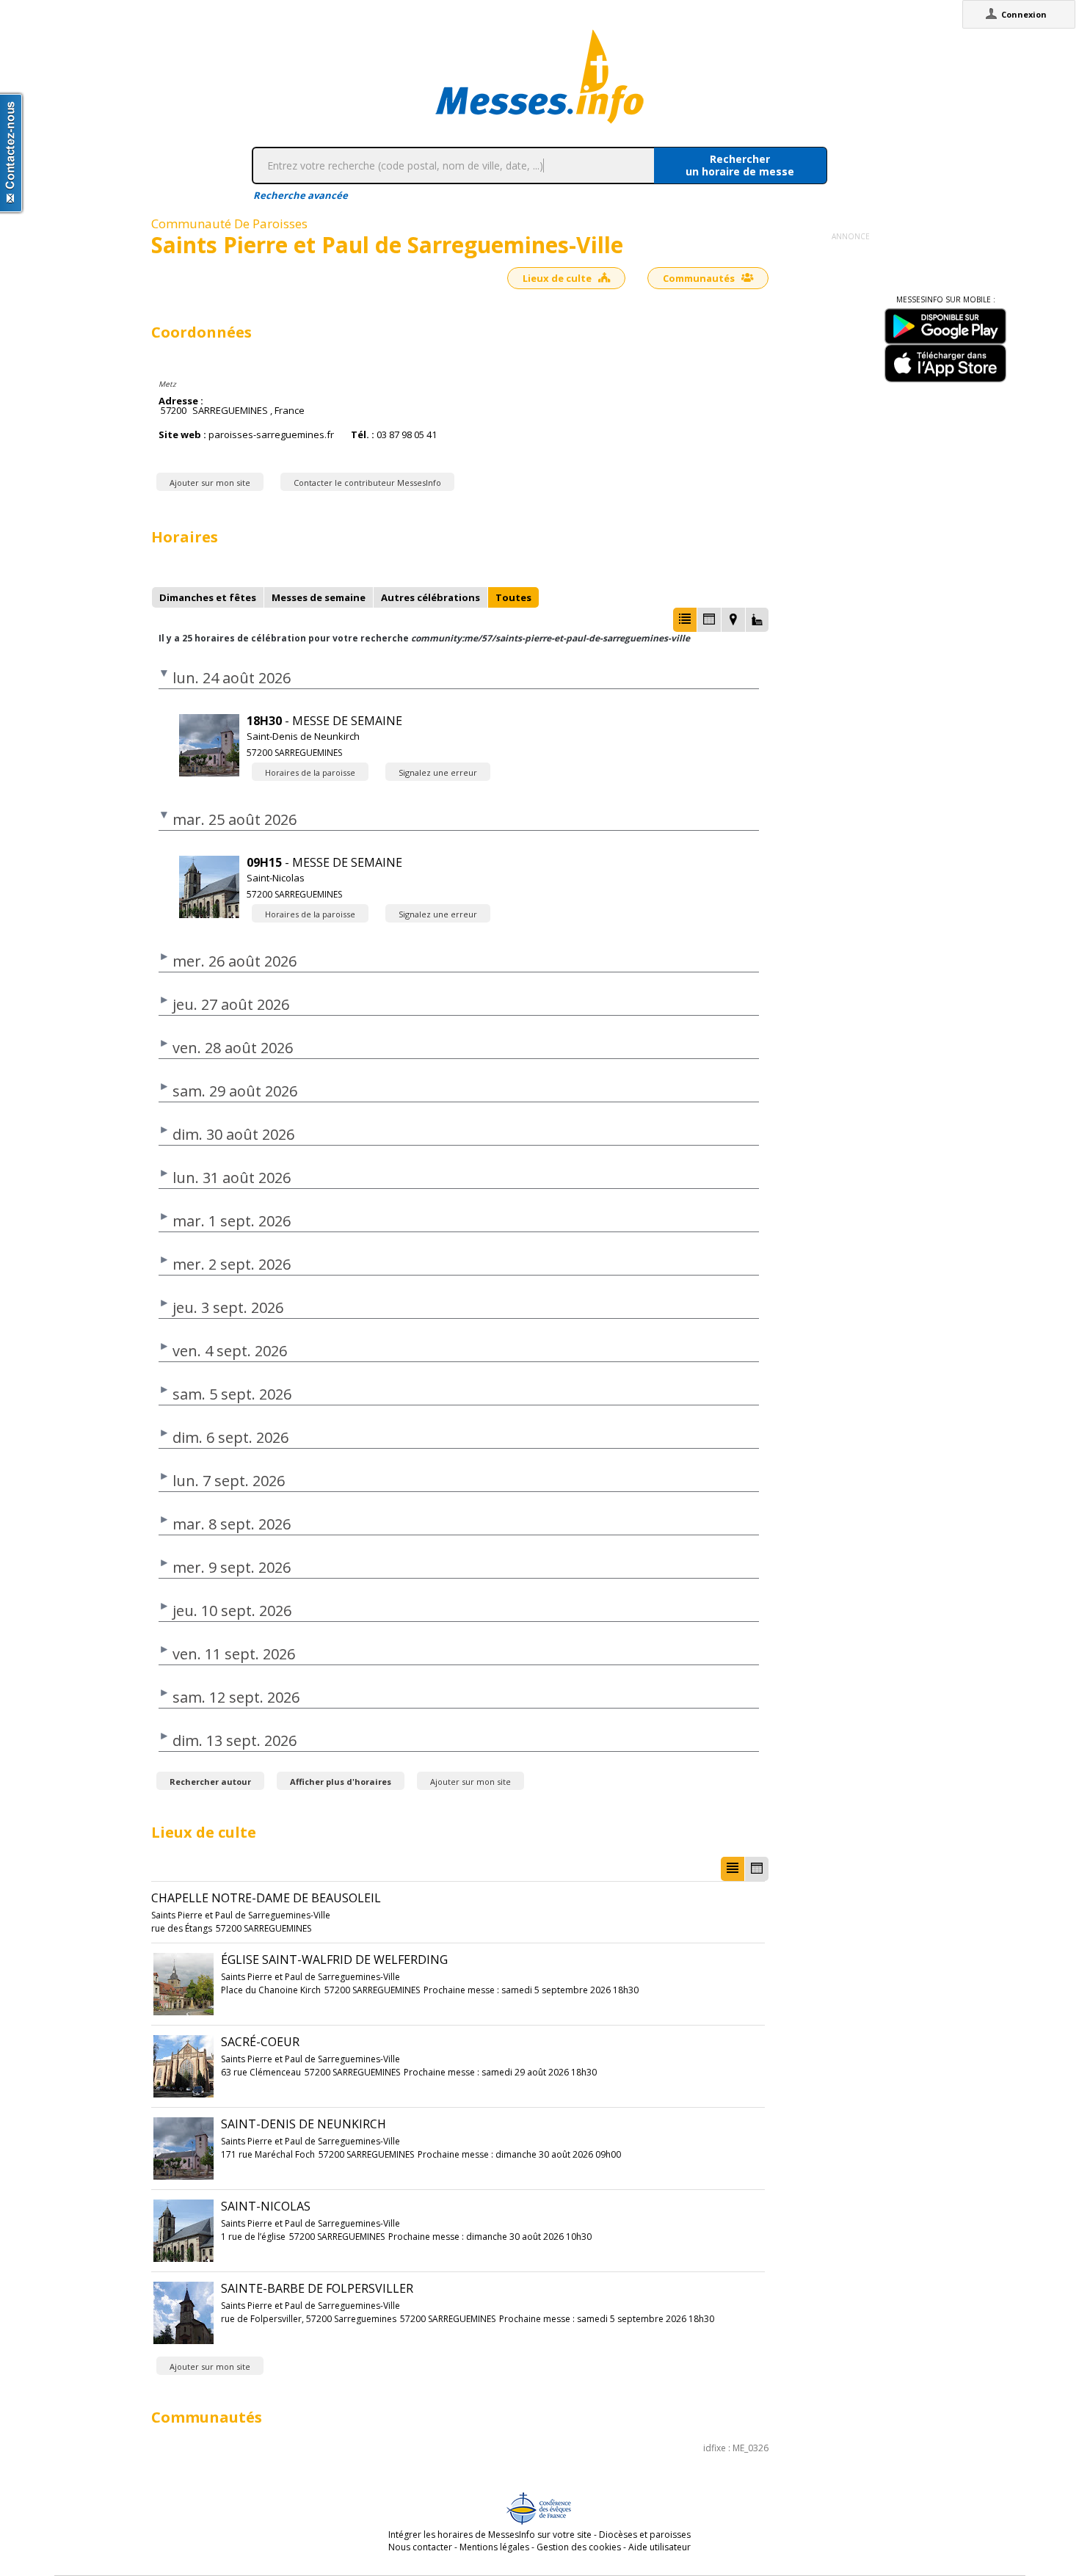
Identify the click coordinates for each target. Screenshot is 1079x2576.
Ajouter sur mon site (210, 483)
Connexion (1024, 14)
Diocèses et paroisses (645, 2535)
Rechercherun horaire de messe (740, 165)
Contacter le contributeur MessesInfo (367, 483)
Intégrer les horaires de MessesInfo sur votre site (490, 2535)
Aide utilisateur (660, 2547)
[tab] (208, 597)
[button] (685, 620)
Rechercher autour (210, 1782)
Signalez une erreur (438, 772)
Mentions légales (494, 2547)
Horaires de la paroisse (310, 772)
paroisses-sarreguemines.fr (271, 435)
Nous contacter (420, 2547)
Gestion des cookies (579, 2547)
